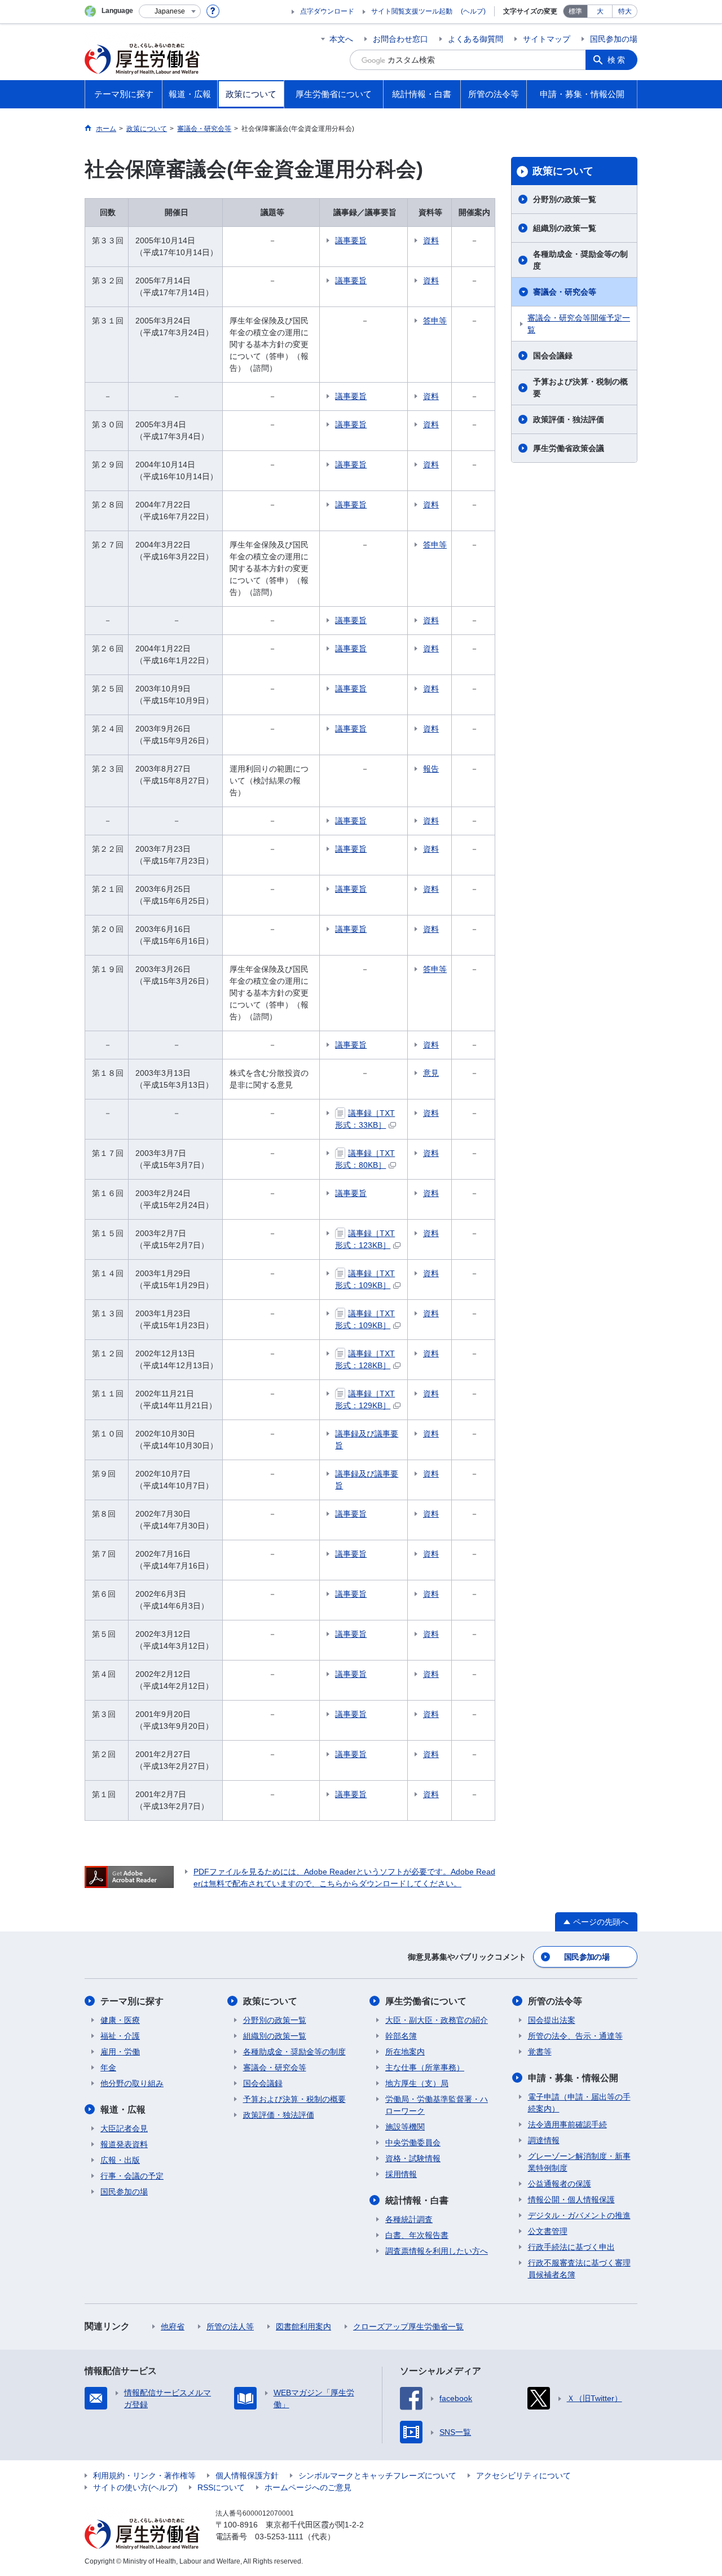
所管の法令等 (555, 2001)
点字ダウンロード (327, 11)
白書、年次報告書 (417, 2235)
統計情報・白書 (417, 2200)
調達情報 (544, 2140)
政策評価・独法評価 (569, 419)
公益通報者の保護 (560, 2184)
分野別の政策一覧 (565, 199)
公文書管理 (548, 2231)
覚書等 (540, 2052)
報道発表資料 (124, 2144)
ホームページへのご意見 (308, 2487)
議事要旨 (351, 240)
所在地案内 (405, 2052)
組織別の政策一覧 (565, 228)
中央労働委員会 (413, 2143)
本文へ (341, 39)
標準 (575, 11)
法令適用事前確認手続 (567, 2124)
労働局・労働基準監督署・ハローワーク (437, 2105)
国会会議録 (553, 356)
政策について (563, 171)
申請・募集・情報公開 (573, 2078)
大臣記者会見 (124, 2128)
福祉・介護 (120, 2036)
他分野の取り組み (132, 2083)
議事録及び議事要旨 (367, 1440)
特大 (625, 11)
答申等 (435, 321)
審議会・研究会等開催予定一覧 (579, 324)
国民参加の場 (614, 39)
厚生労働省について (426, 2001)
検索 (617, 60)
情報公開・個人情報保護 (571, 2200)
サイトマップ (547, 39)
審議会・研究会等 (565, 292)
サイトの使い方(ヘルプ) (135, 2487)
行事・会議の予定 (132, 2176)
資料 (431, 240)
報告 (431, 769)
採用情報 (401, 2174)
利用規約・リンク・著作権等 (144, 2476)
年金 (108, 2067)
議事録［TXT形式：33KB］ (365, 1119)
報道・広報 (123, 2110)
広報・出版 (120, 2160)
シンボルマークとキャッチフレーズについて (377, 2476)
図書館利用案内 (303, 2327)
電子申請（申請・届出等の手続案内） (579, 2103)
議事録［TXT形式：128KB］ (365, 1359)
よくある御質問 (476, 39)
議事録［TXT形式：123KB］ (365, 1239)
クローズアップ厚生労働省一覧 (408, 2327)
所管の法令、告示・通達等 (575, 2036)
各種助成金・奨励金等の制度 (580, 260)
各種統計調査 (409, 2219)
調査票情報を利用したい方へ (437, 2251)
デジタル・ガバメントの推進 (579, 2215)
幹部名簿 (401, 2036)
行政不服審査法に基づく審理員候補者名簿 (579, 2269)
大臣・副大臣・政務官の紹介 (437, 2020)
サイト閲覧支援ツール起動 (412, 11)
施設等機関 (405, 2127)
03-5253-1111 (279, 2536)
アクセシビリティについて (523, 2476)
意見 (431, 1073)
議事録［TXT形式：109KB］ (365, 1279)
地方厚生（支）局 (417, 2083)
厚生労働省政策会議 (569, 448)
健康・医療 (120, 2020)
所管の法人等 (230, 2327)
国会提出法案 (552, 2020)
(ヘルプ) (473, 11)
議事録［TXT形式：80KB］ (365, 1159)
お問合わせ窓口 (400, 39)
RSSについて (221, 2487)
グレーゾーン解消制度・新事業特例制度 (579, 2162)
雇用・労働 (120, 2052)
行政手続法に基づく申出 (571, 2247)
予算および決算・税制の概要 (580, 387)
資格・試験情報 (413, 2158)
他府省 (173, 2327)
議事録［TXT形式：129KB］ (365, 1399)
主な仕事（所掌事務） (425, 2067)
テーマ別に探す (132, 2001)
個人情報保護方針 (247, 2476)
